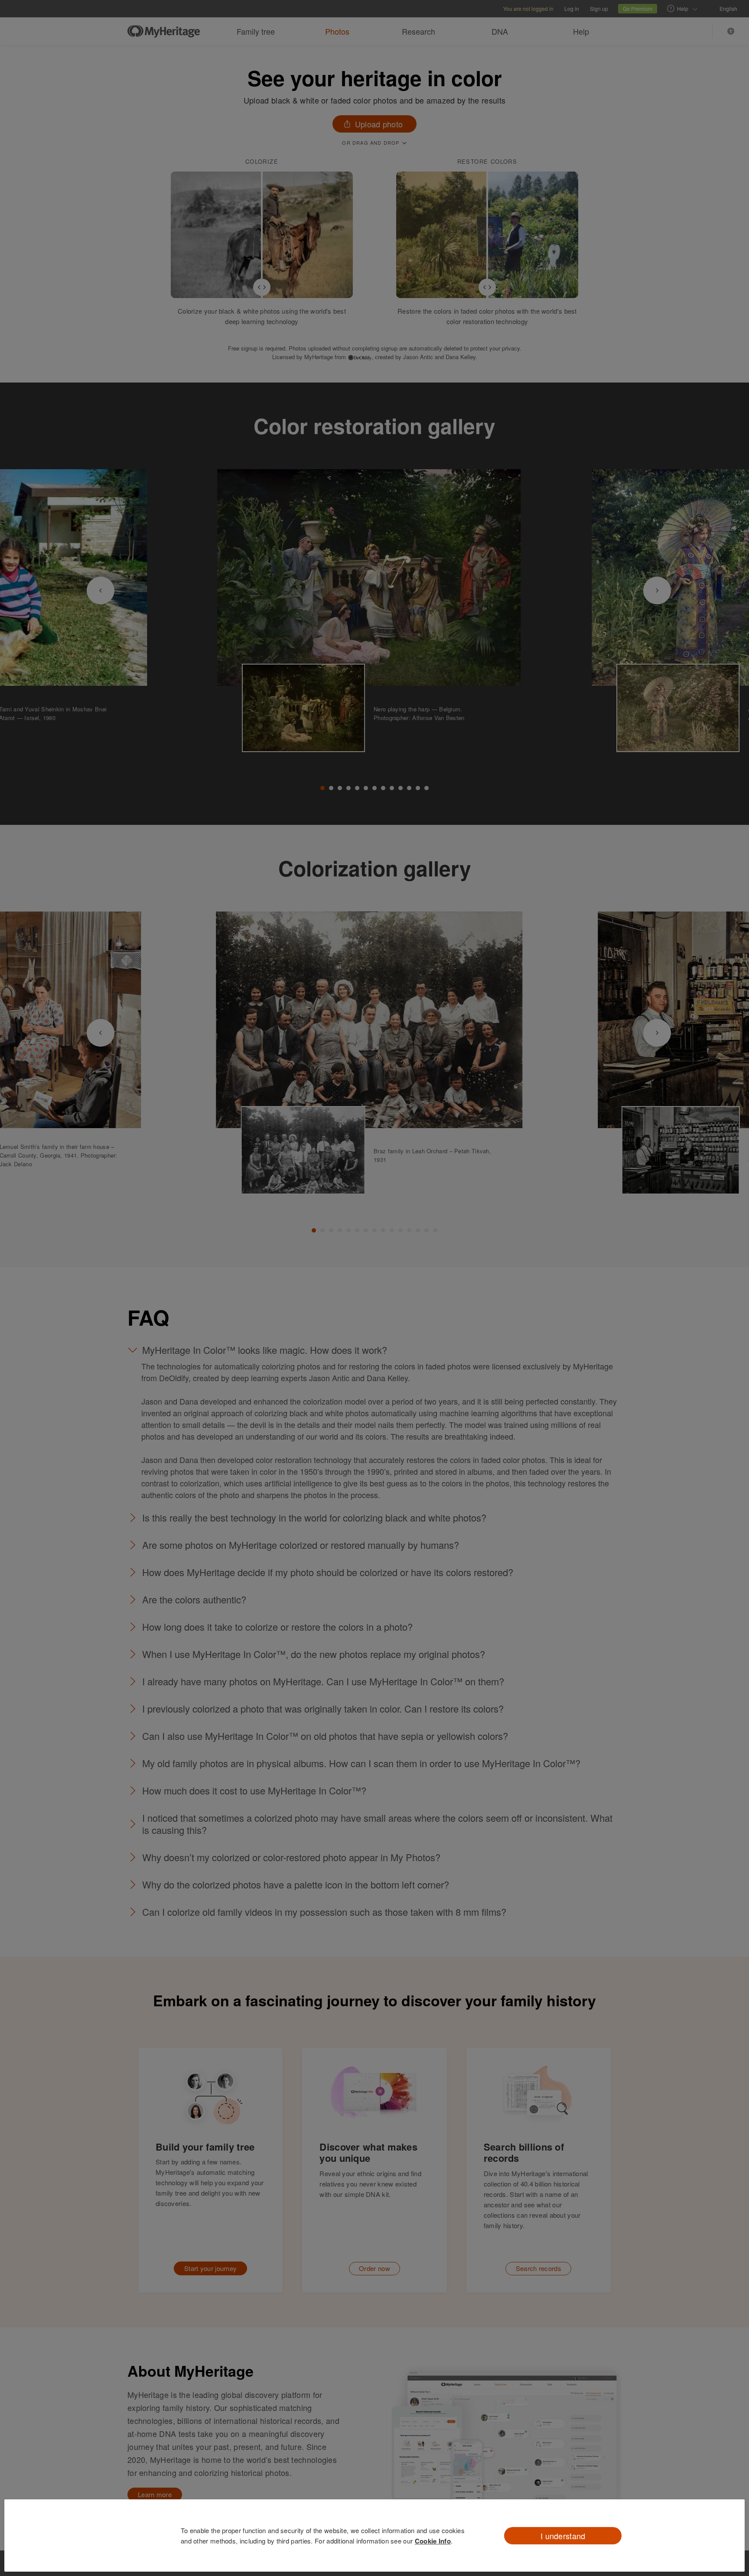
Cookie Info (433, 2541)
